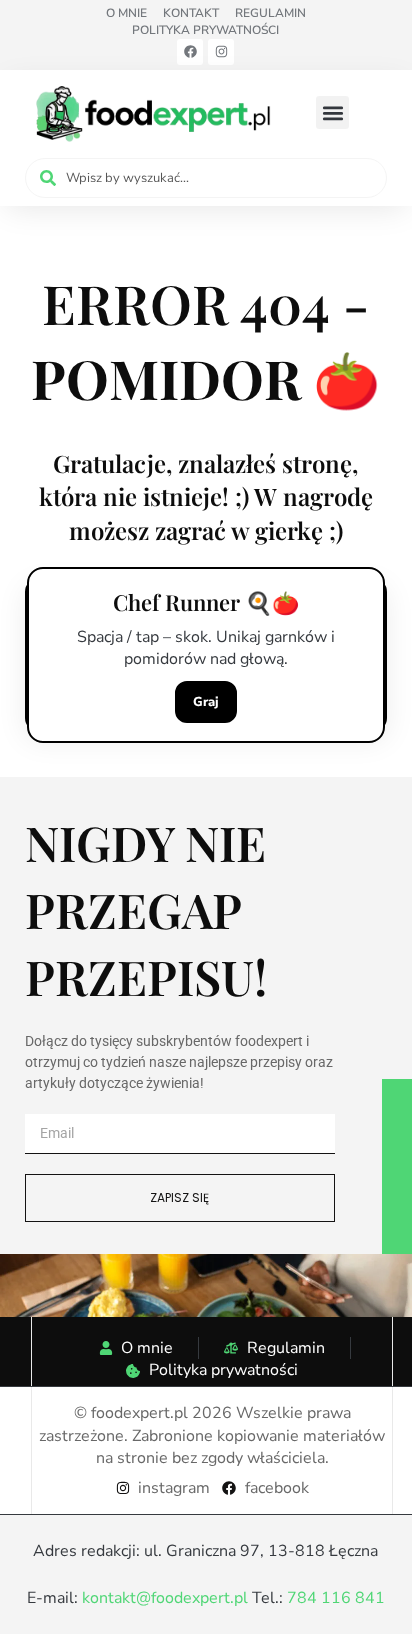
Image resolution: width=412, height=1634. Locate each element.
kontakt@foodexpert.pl (165, 1598)
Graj (206, 702)
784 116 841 (336, 1598)
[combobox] (206, 178)
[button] (332, 112)
